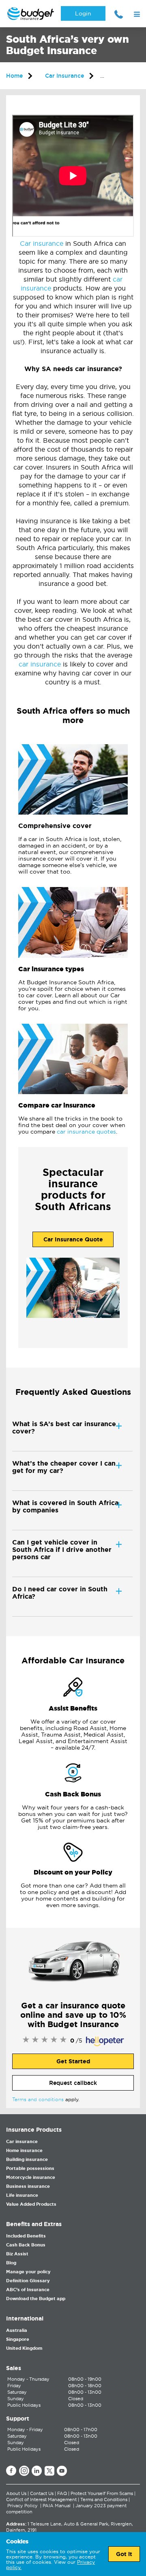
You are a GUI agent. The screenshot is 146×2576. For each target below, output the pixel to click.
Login (83, 13)
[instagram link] (24, 2471)
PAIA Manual (57, 2506)
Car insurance (42, 243)
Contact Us (42, 2493)
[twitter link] (49, 2471)
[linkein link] (37, 2471)
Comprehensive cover (55, 826)
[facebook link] (11, 2471)
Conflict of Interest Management (41, 2500)
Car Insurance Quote (73, 1239)
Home (14, 76)
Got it (124, 2554)
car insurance (40, 664)
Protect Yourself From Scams (102, 2493)
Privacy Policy (23, 2506)
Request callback (73, 2083)
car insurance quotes (86, 1132)
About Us (16, 2493)
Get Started (73, 2061)
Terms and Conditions (104, 2500)
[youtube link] (62, 2471)
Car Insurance (64, 76)
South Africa (124, 76)
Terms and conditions (38, 2099)
